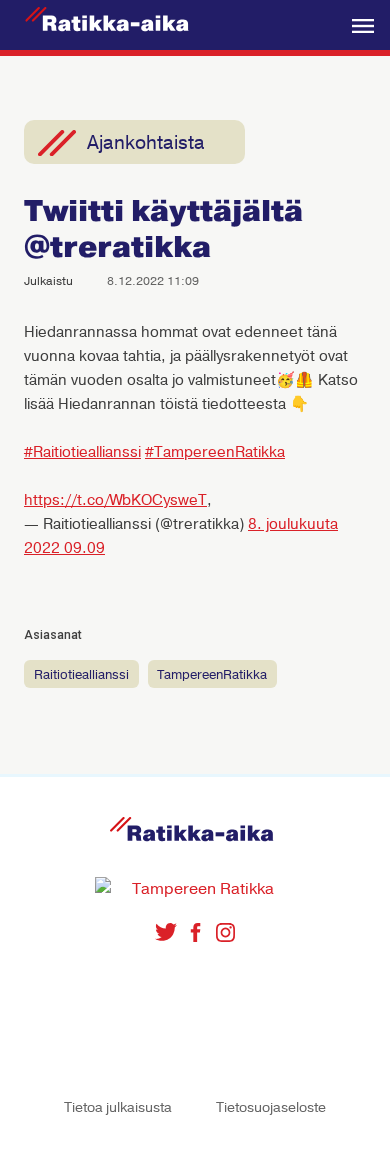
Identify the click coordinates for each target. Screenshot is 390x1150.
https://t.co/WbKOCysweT (115, 500)
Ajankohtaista (146, 143)
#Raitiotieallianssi (82, 452)
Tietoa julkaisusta (118, 1107)
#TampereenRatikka (215, 452)
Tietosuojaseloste (271, 1107)
